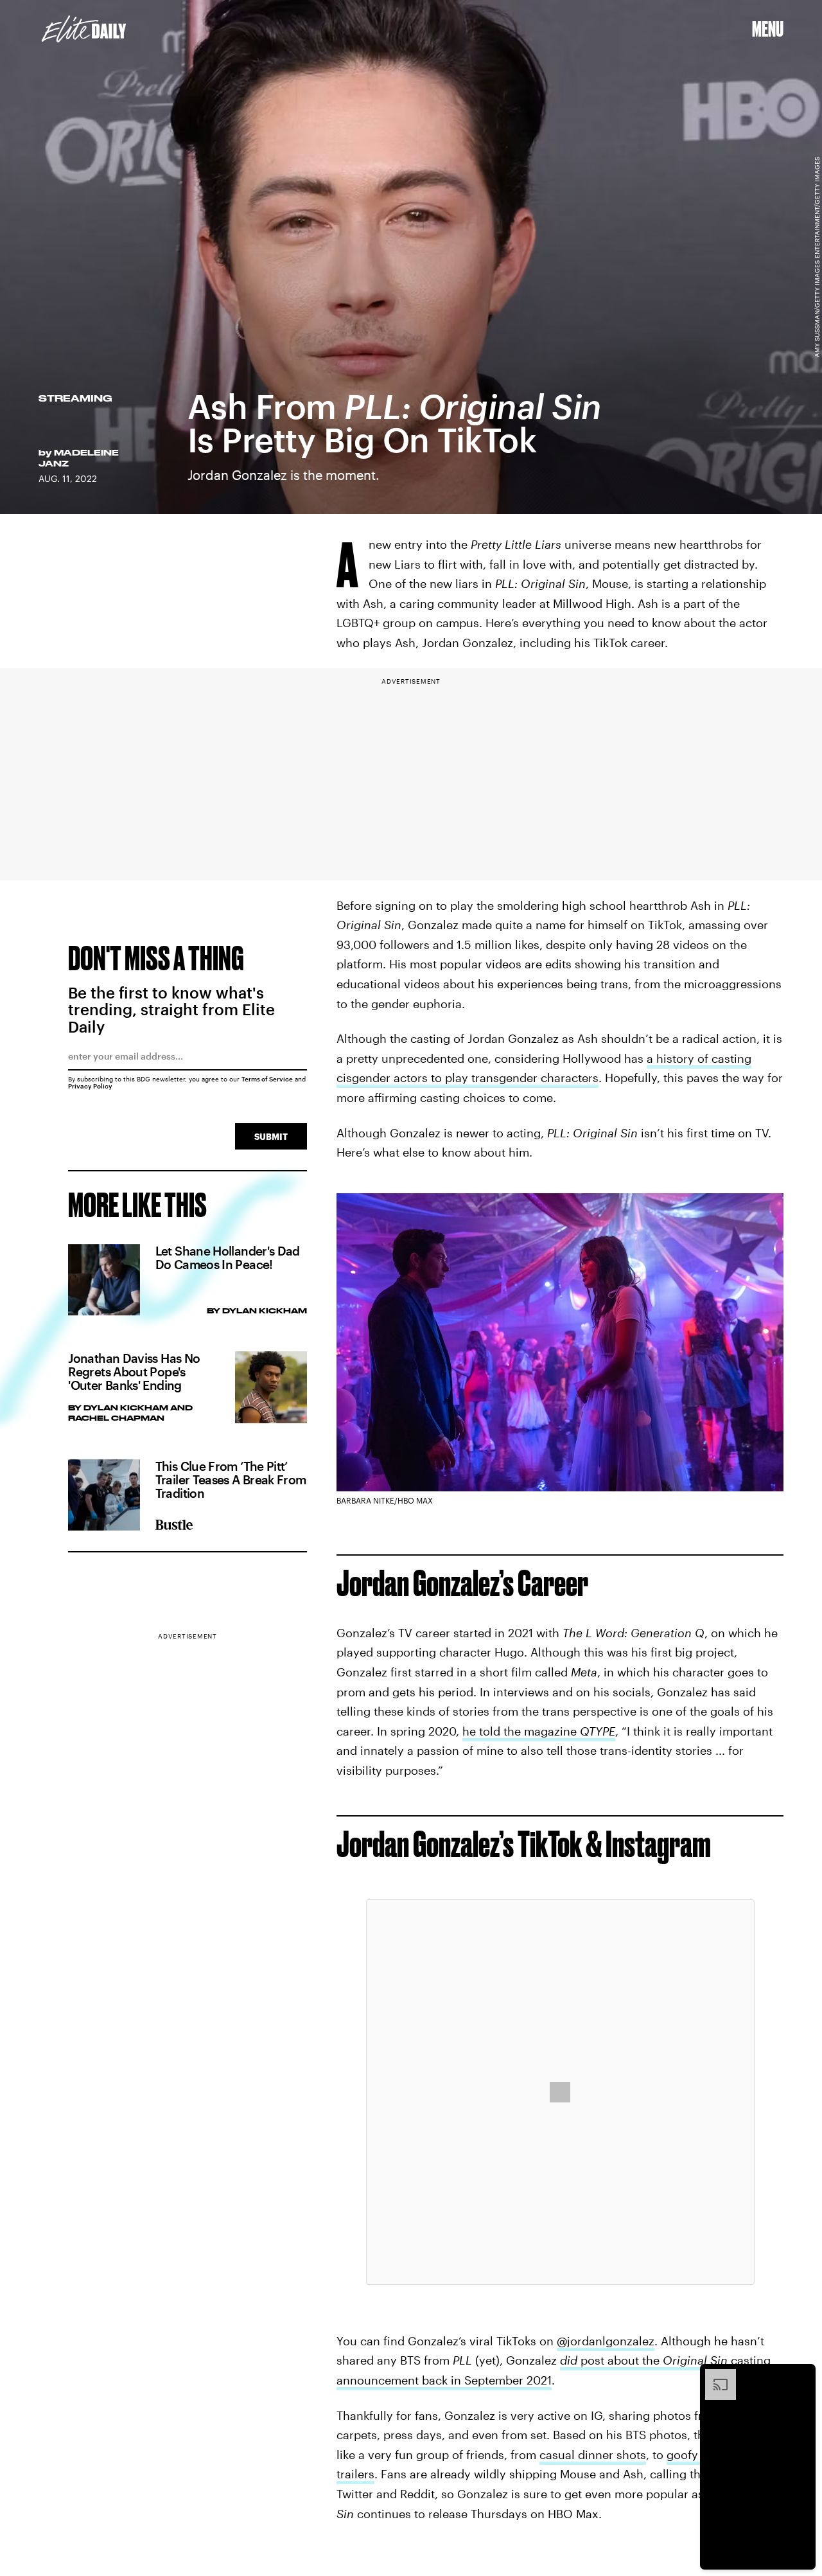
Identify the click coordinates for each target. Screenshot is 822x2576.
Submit (271, 1136)
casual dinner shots (593, 2455)
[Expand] (714, 2376)
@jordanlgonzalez (606, 2341)
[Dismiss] (801, 2376)
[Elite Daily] (84, 29)
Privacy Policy (90, 1086)
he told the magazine (539, 1731)
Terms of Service (267, 1079)
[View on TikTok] (560, 2092)
